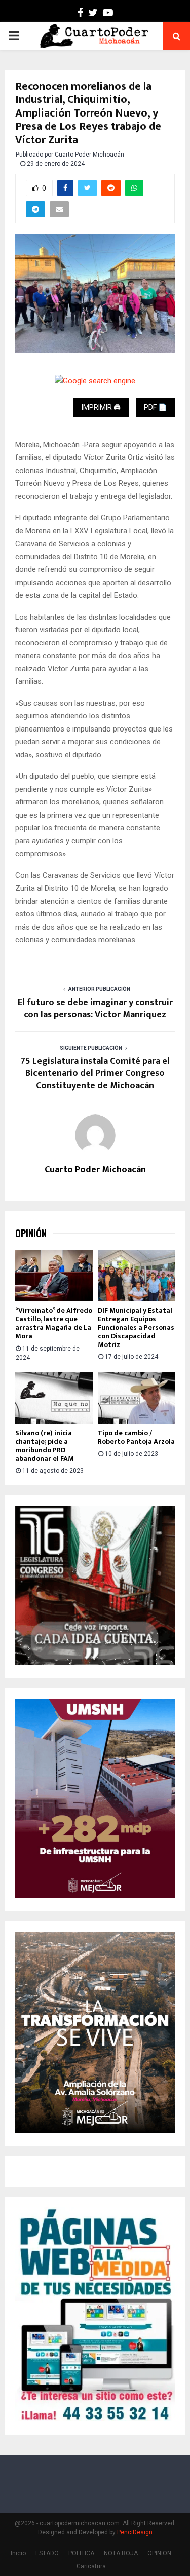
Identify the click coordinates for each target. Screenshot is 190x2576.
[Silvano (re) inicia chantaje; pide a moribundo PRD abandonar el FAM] (54, 1398)
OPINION (159, 2553)
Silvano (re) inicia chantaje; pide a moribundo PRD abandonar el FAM (45, 1446)
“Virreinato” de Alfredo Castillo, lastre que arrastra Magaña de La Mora (54, 1323)
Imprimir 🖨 (101, 407)
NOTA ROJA (121, 2553)
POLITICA (81, 2553)
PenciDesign (135, 2532)
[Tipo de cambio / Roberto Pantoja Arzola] (137, 1398)
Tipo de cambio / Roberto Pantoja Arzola (136, 1437)
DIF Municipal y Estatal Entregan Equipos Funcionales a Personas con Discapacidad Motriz (136, 1327)
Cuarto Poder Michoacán (89, 155)
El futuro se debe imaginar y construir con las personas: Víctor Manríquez (95, 1009)
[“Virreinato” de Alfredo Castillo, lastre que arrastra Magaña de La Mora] (54, 1276)
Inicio (18, 2553)
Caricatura (91, 2566)
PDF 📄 (155, 407)
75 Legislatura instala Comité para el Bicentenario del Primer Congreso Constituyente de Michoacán (95, 1073)
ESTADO (47, 2553)
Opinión (31, 1233)
